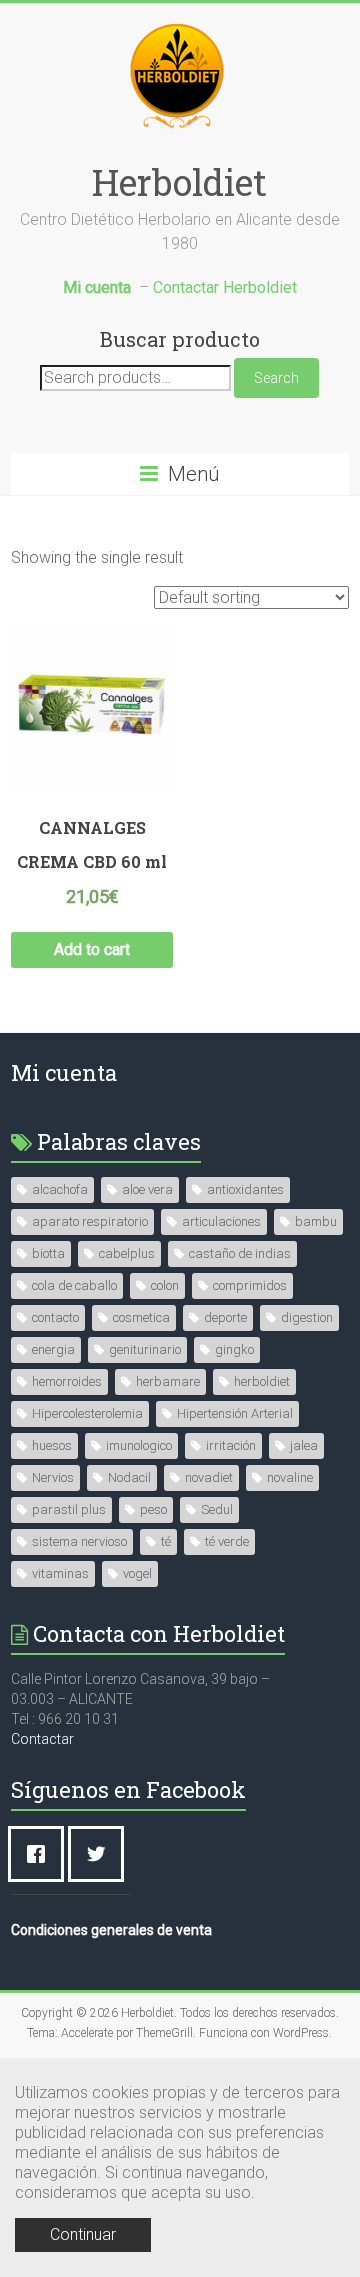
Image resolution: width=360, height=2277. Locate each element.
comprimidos (250, 1285)
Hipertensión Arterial (235, 1413)
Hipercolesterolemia (87, 1413)
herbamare (168, 1381)
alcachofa (60, 1189)
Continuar (83, 2234)
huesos (52, 1445)
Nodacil (129, 1477)
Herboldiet (179, 182)
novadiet (209, 1477)
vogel (137, 1573)
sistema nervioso (79, 1541)
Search (276, 378)
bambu (316, 1221)
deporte (225, 1317)
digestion (307, 1317)
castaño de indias (240, 1253)
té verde (227, 1541)
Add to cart (92, 949)
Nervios (53, 1477)
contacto (55, 1317)
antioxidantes (245, 1189)
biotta (48, 1253)
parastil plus (69, 1509)
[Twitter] (101, 1854)
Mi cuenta (64, 1072)
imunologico (139, 1445)
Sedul (217, 1509)
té (166, 1541)
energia (53, 1349)
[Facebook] (41, 1854)
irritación (231, 1445)
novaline (290, 1477)
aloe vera (147, 1189)
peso (153, 1509)
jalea (304, 1445)
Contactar (42, 1739)
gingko (234, 1349)
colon (165, 1285)
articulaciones (221, 1221)
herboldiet (262, 1381)
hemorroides (67, 1381)
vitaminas (60, 1573)
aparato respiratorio (90, 1221)
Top (342, 2259)
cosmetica (141, 1317)
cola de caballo (74, 1285)
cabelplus (127, 1253)
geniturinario (145, 1349)
